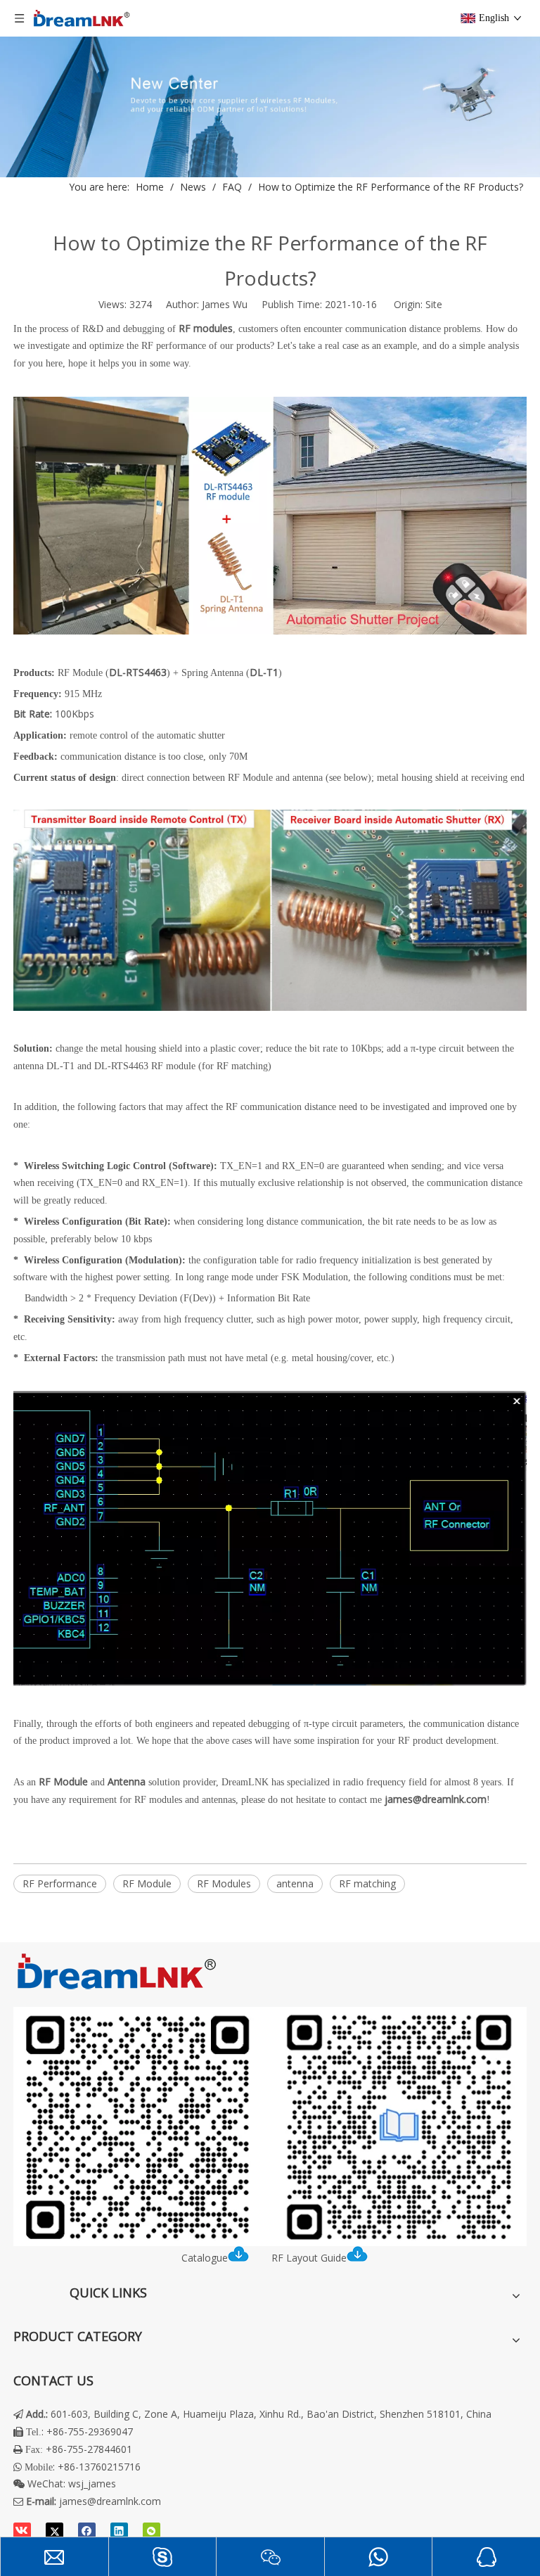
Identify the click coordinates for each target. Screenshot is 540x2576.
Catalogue (205, 2258)
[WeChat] (152, 2531)
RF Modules (224, 1883)
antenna (295, 1883)
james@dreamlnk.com (110, 2501)
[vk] (22, 2531)
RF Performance (60, 1883)
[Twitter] (54, 2531)
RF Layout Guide (309, 2258)
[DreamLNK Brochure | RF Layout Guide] (270, 2127)
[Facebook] (87, 2531)
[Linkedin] (119, 2531)
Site (434, 304)
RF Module (147, 1883)
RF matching (367, 1883)
